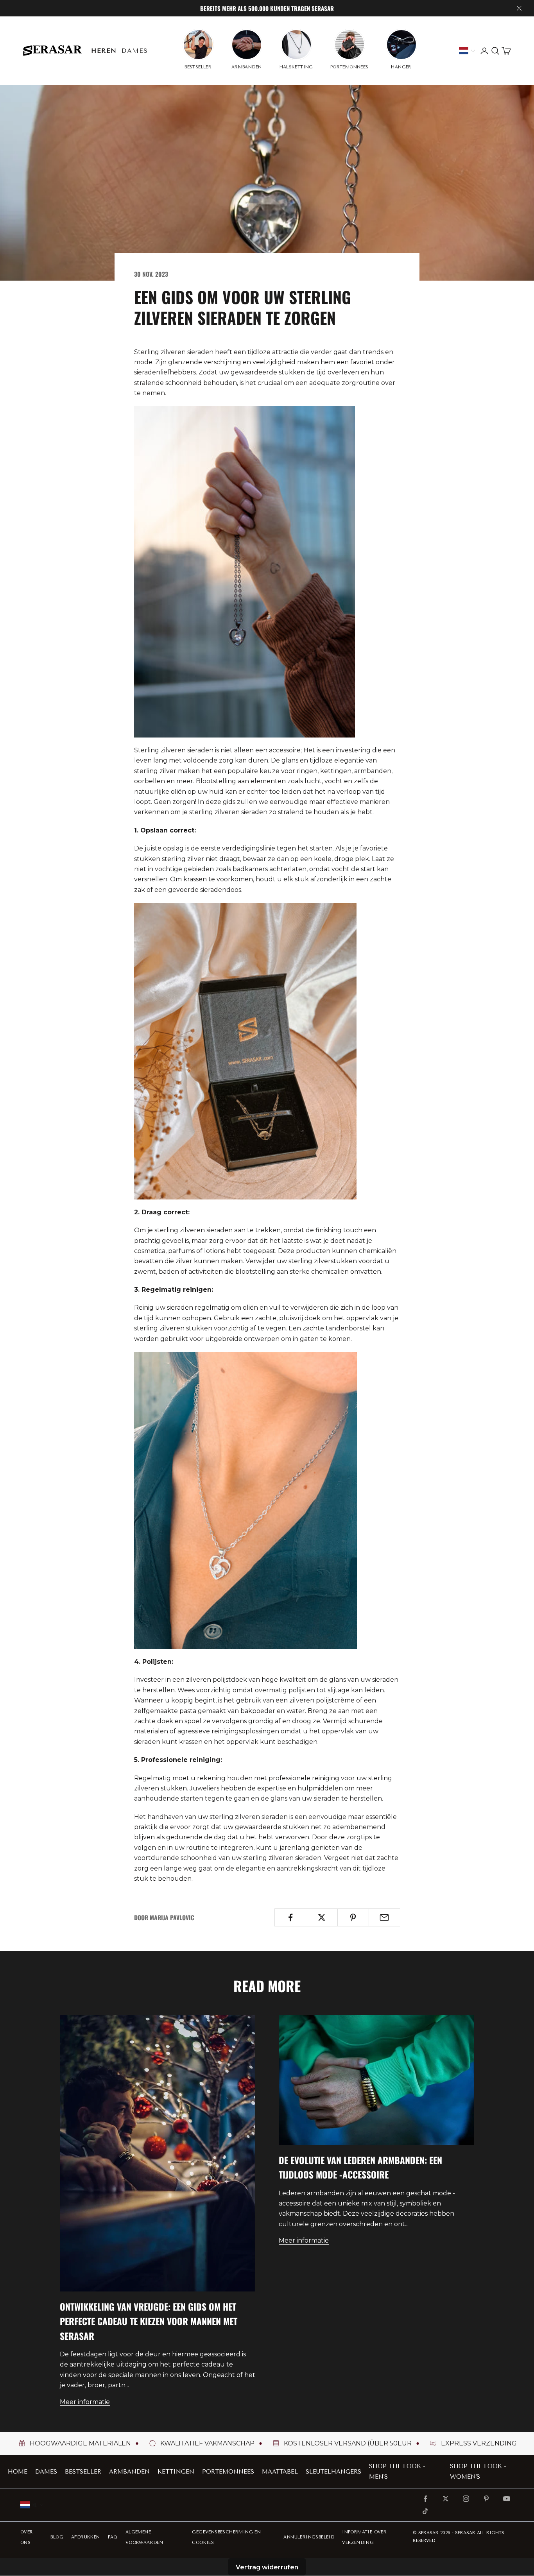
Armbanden (129, 2472)
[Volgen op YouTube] (507, 2499)
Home (18, 2472)
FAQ (113, 2537)
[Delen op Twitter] (322, 1917)
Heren (104, 51)
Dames (135, 51)
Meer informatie (85, 2402)
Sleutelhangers (333, 2472)
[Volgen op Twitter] (446, 2499)
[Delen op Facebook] (290, 1917)
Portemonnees (228, 2472)
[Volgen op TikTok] (425, 2511)
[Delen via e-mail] (384, 1917)
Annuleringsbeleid (309, 2537)
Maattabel (280, 2472)
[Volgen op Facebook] (425, 2499)
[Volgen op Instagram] (466, 2499)
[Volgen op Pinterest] (486, 2499)
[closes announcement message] (519, 8)
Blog (57, 2537)
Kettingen (176, 2472)
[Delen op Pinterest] (353, 1917)
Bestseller (83, 2472)
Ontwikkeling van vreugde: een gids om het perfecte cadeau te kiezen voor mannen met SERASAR (149, 2321)
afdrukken (86, 2537)
